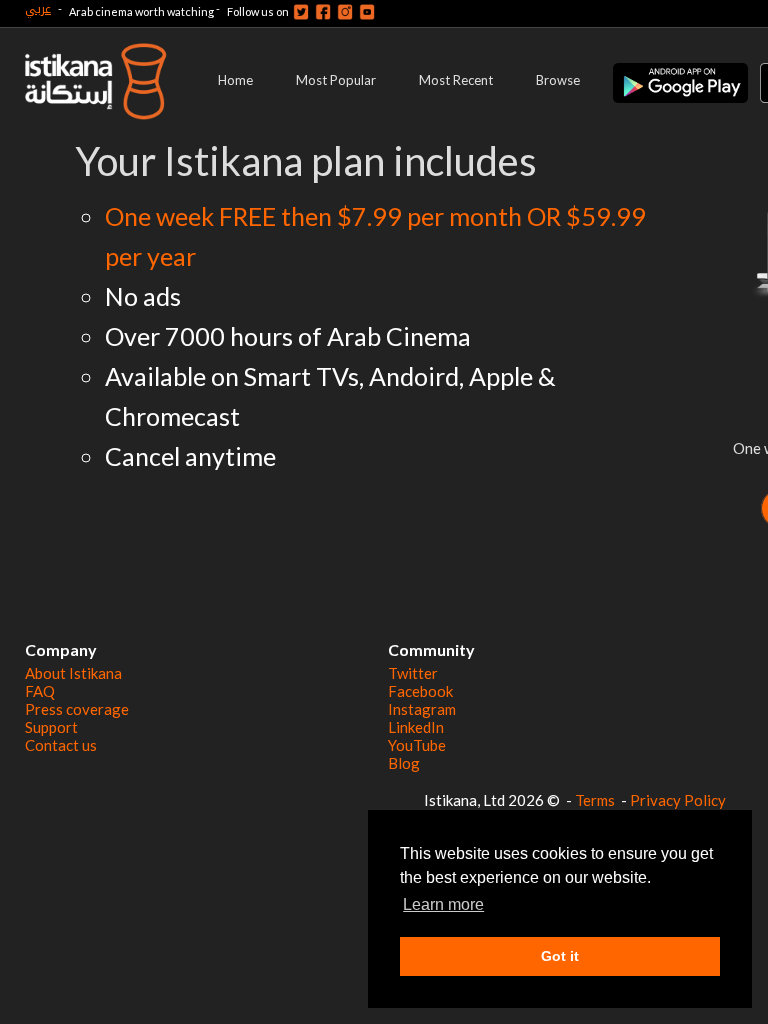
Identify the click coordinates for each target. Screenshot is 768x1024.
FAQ (40, 691)
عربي (38, 8)
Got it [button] (560, 956)
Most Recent (456, 80)
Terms (595, 800)
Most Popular (336, 80)
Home (235, 80)
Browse (558, 80)
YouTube (417, 745)
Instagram (422, 709)
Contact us (61, 745)
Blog (404, 763)
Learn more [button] (443, 904)
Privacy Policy (678, 800)
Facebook (420, 691)
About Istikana (73, 673)
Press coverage (77, 709)
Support (51, 727)
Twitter (413, 673)
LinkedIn (416, 727)
